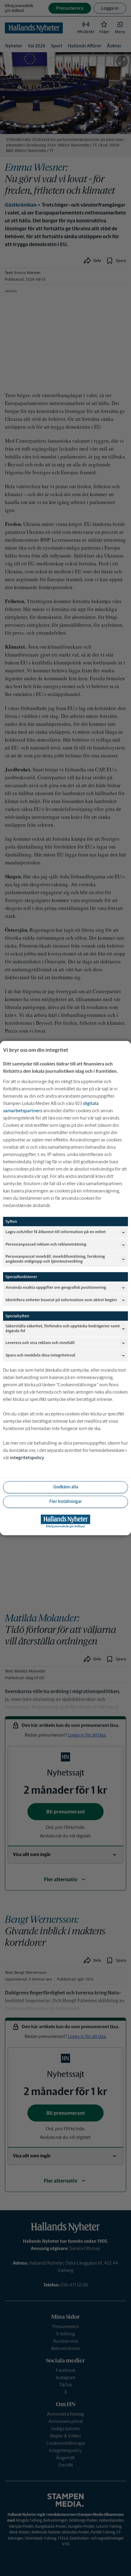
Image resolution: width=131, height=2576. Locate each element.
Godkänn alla (66, 1487)
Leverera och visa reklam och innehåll (40, 1343)
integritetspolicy (27, 1458)
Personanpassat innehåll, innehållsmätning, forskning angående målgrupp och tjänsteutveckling (55, 1259)
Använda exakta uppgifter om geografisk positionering (56, 1287)
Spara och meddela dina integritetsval (40, 1355)
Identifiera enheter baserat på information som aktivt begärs (61, 1300)
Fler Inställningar (65, 1502)
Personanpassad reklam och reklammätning (46, 1245)
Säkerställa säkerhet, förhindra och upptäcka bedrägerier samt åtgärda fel (63, 1328)
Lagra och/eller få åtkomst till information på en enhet (56, 1232)
